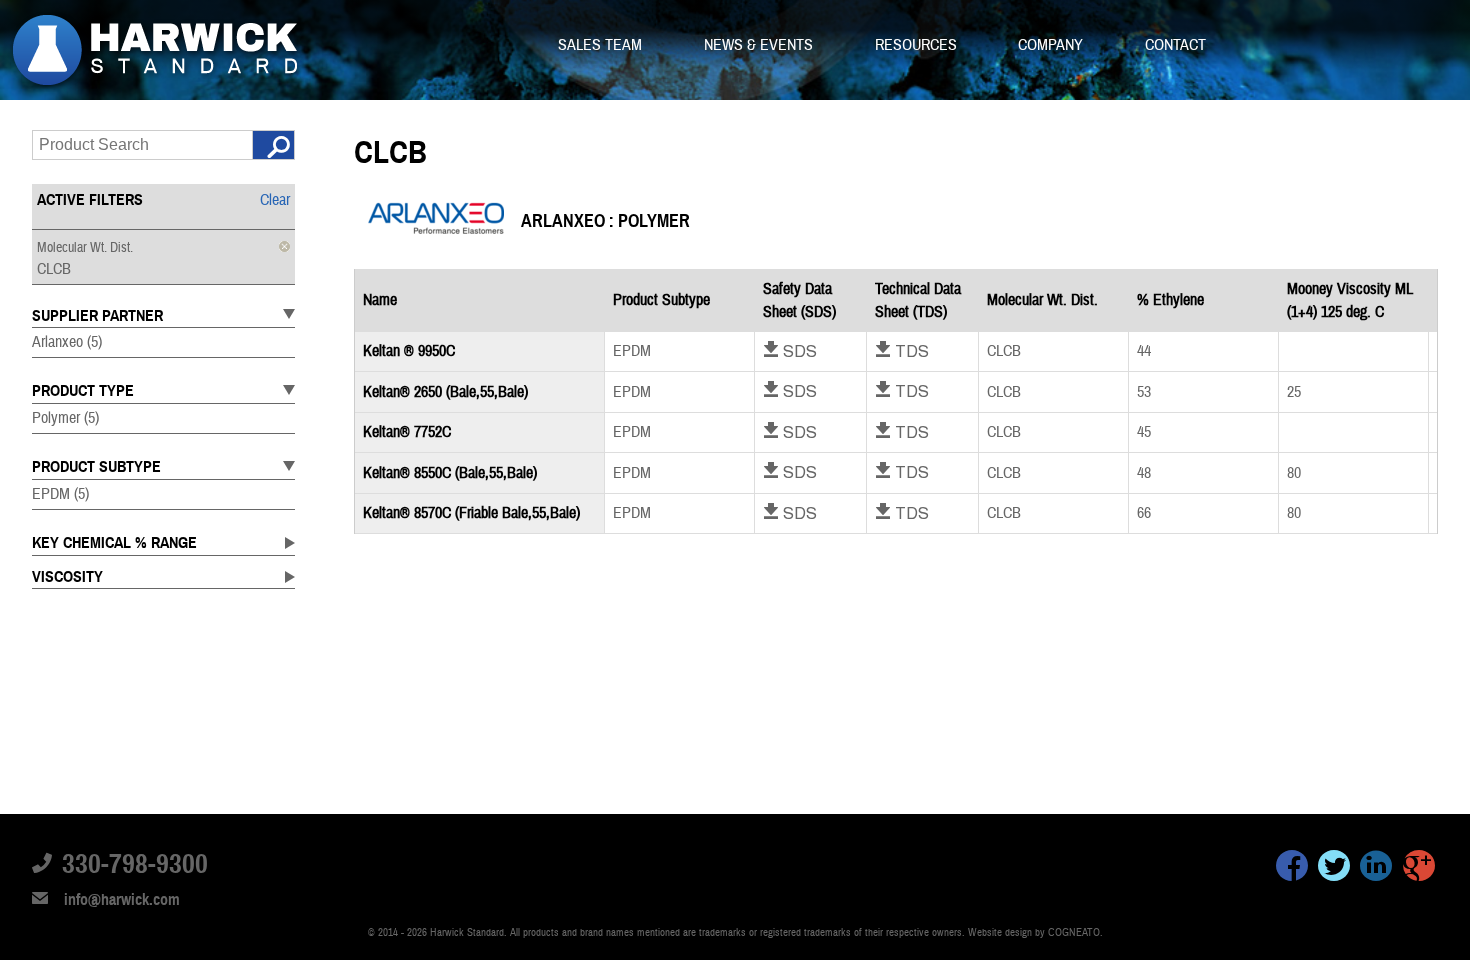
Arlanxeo (67, 342)
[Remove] (284, 246)
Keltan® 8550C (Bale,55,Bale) (450, 473)
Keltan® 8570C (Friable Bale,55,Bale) (471, 513)
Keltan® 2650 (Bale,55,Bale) (445, 392)
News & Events (760, 45)
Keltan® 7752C (407, 432)
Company (1052, 45)
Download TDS (902, 351)
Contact (1175, 45)
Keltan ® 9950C (409, 351)
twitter (1334, 869)
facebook (1292, 869)
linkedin (1376, 869)
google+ (1419, 869)
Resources (918, 45)
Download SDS (790, 351)
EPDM (60, 494)
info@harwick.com (122, 900)
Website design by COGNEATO (1034, 932)
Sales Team (602, 45)
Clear (275, 200)
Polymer (65, 418)
